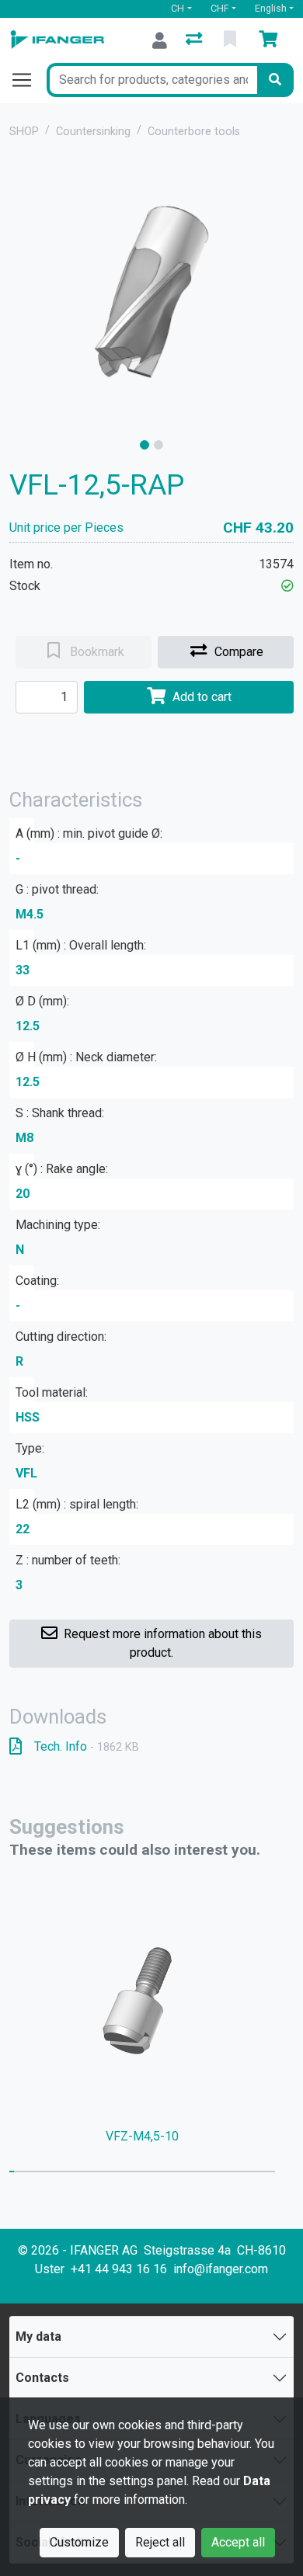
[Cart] (271, 40)
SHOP (24, 132)
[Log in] (160, 40)
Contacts (42, 2378)
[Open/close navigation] (28, 80)
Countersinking (93, 132)
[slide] (145, 445)
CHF (220, 8)
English (271, 8)
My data (38, 2336)
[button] (287, 586)
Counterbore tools (194, 132)
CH (178, 8)
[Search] (275, 80)
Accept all (238, 2542)
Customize (79, 2542)
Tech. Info (87, 1746)
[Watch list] (232, 40)
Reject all (160, 2542)
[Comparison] (195, 40)
